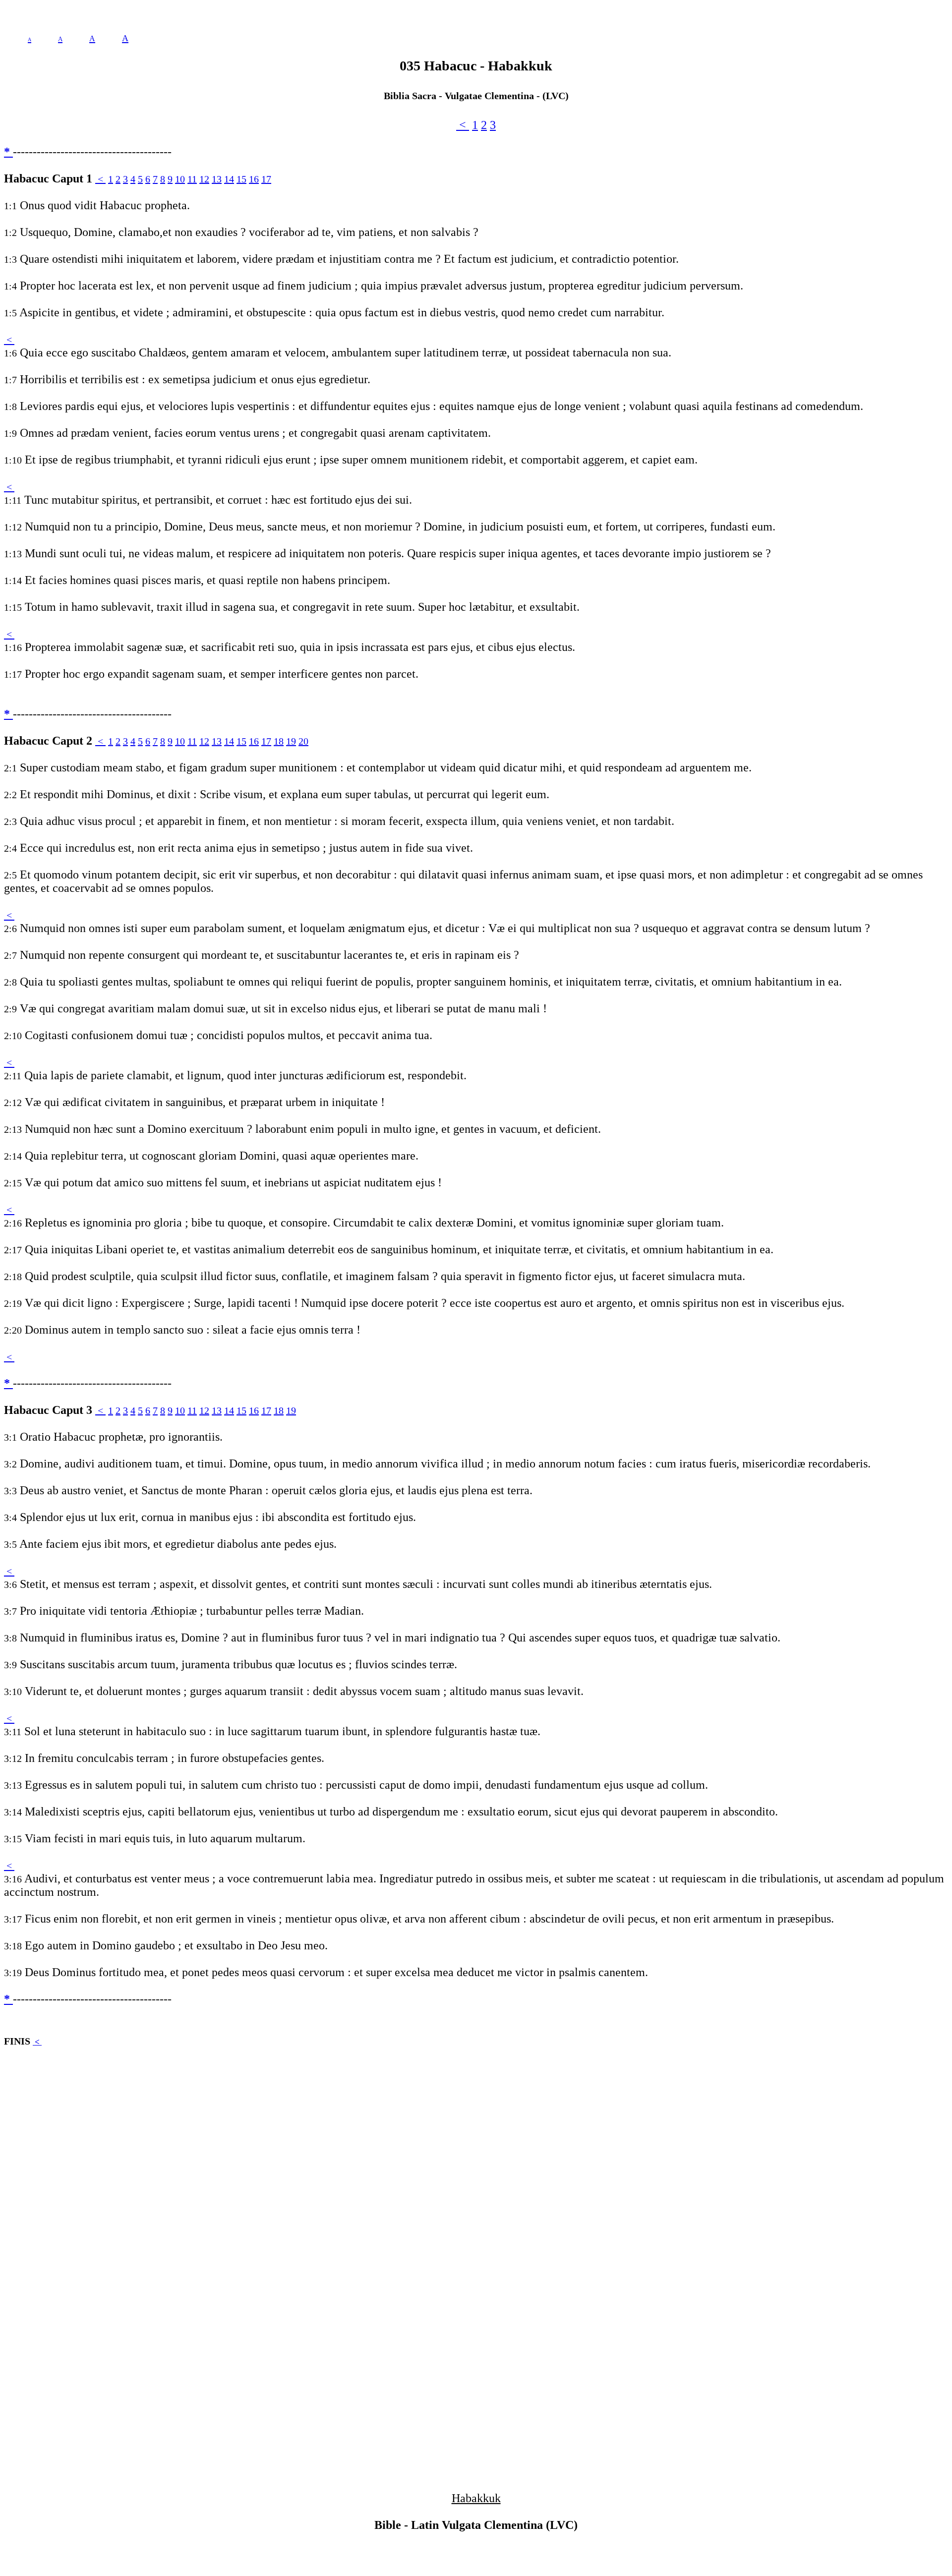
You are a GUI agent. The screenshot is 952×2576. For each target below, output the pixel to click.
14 (229, 179)
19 (291, 741)
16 (254, 179)
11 (192, 179)
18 (279, 741)
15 (241, 179)
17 (266, 179)
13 (217, 179)
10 (180, 179)
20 (303, 741)
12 (204, 179)
